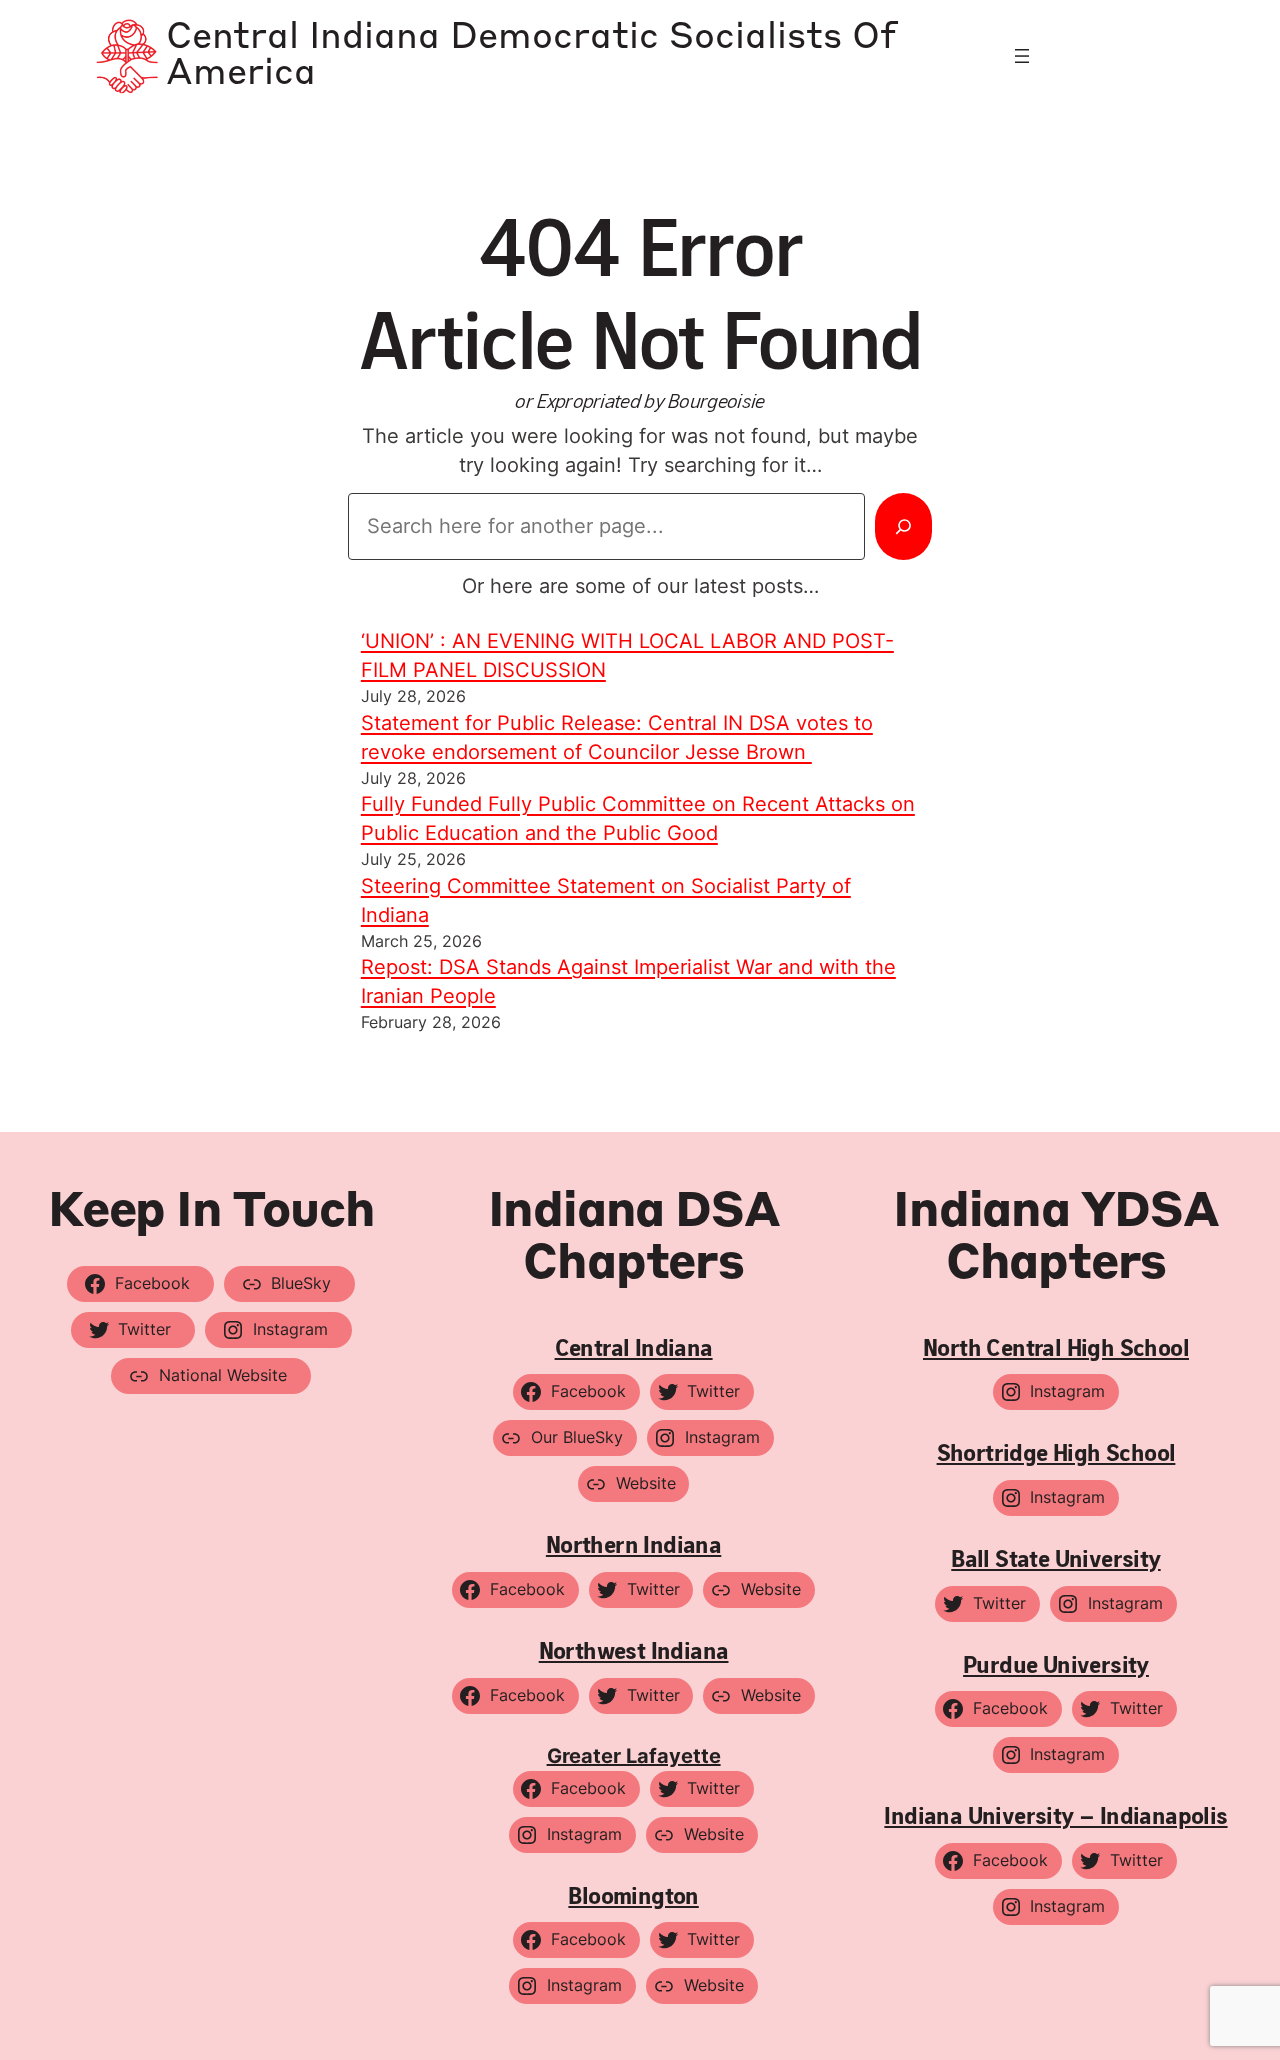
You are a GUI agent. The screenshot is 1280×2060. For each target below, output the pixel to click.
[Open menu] (1022, 56)
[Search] (903, 526)
